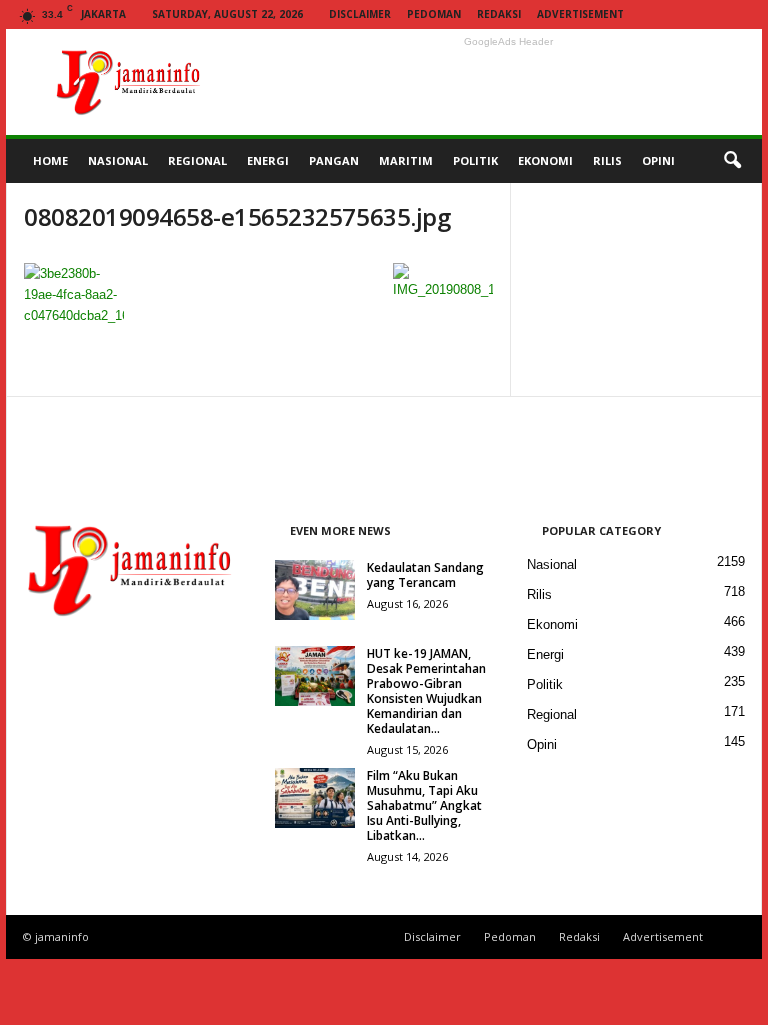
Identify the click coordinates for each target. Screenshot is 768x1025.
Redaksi (499, 14)
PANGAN (334, 160)
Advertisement (580, 14)
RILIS (607, 160)
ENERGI (268, 160)
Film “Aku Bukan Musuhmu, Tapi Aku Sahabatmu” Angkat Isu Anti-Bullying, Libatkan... (424, 805)
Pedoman (434, 14)
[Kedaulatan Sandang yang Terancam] (315, 590)
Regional (552, 714)
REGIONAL (197, 160)
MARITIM (406, 160)
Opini (542, 744)
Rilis (539, 594)
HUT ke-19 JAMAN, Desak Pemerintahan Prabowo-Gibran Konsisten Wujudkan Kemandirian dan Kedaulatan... (426, 691)
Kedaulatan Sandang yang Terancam (425, 575)
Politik (545, 684)
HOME (50, 160)
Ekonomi (552, 624)
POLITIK (475, 160)
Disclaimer (360, 14)
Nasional (552, 564)
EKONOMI (545, 160)
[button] (732, 161)
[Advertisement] (508, 82)
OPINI (658, 160)
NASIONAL (118, 160)
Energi (545, 654)
